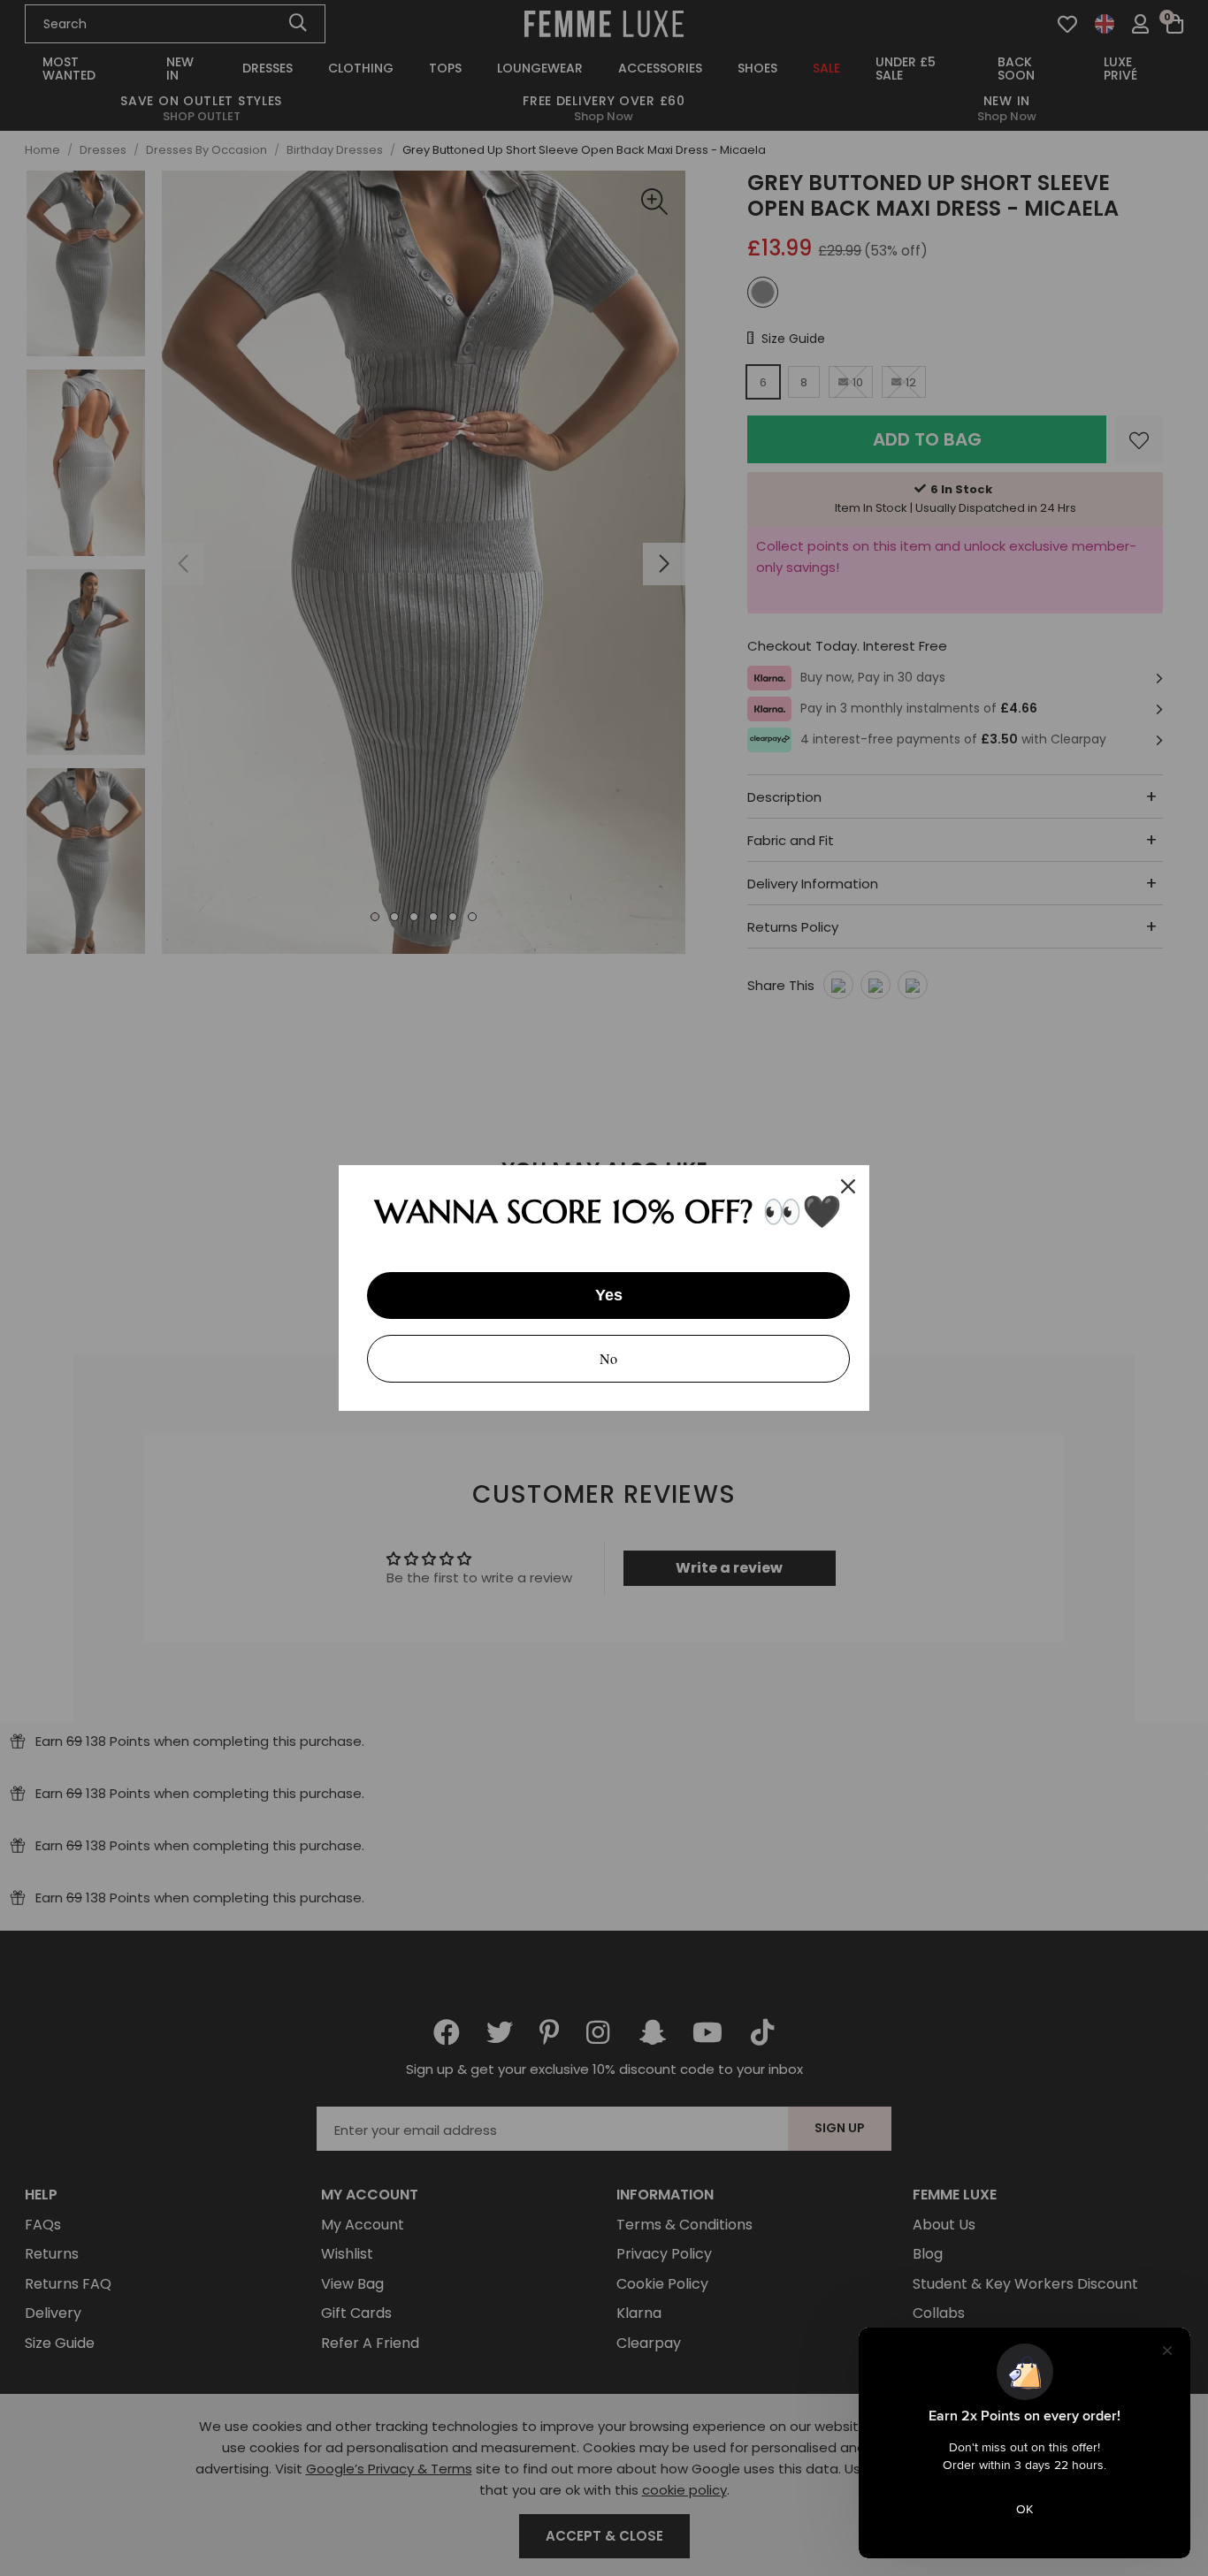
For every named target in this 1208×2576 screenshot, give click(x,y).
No (608, 1358)
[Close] (848, 1186)
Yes (609, 1295)
